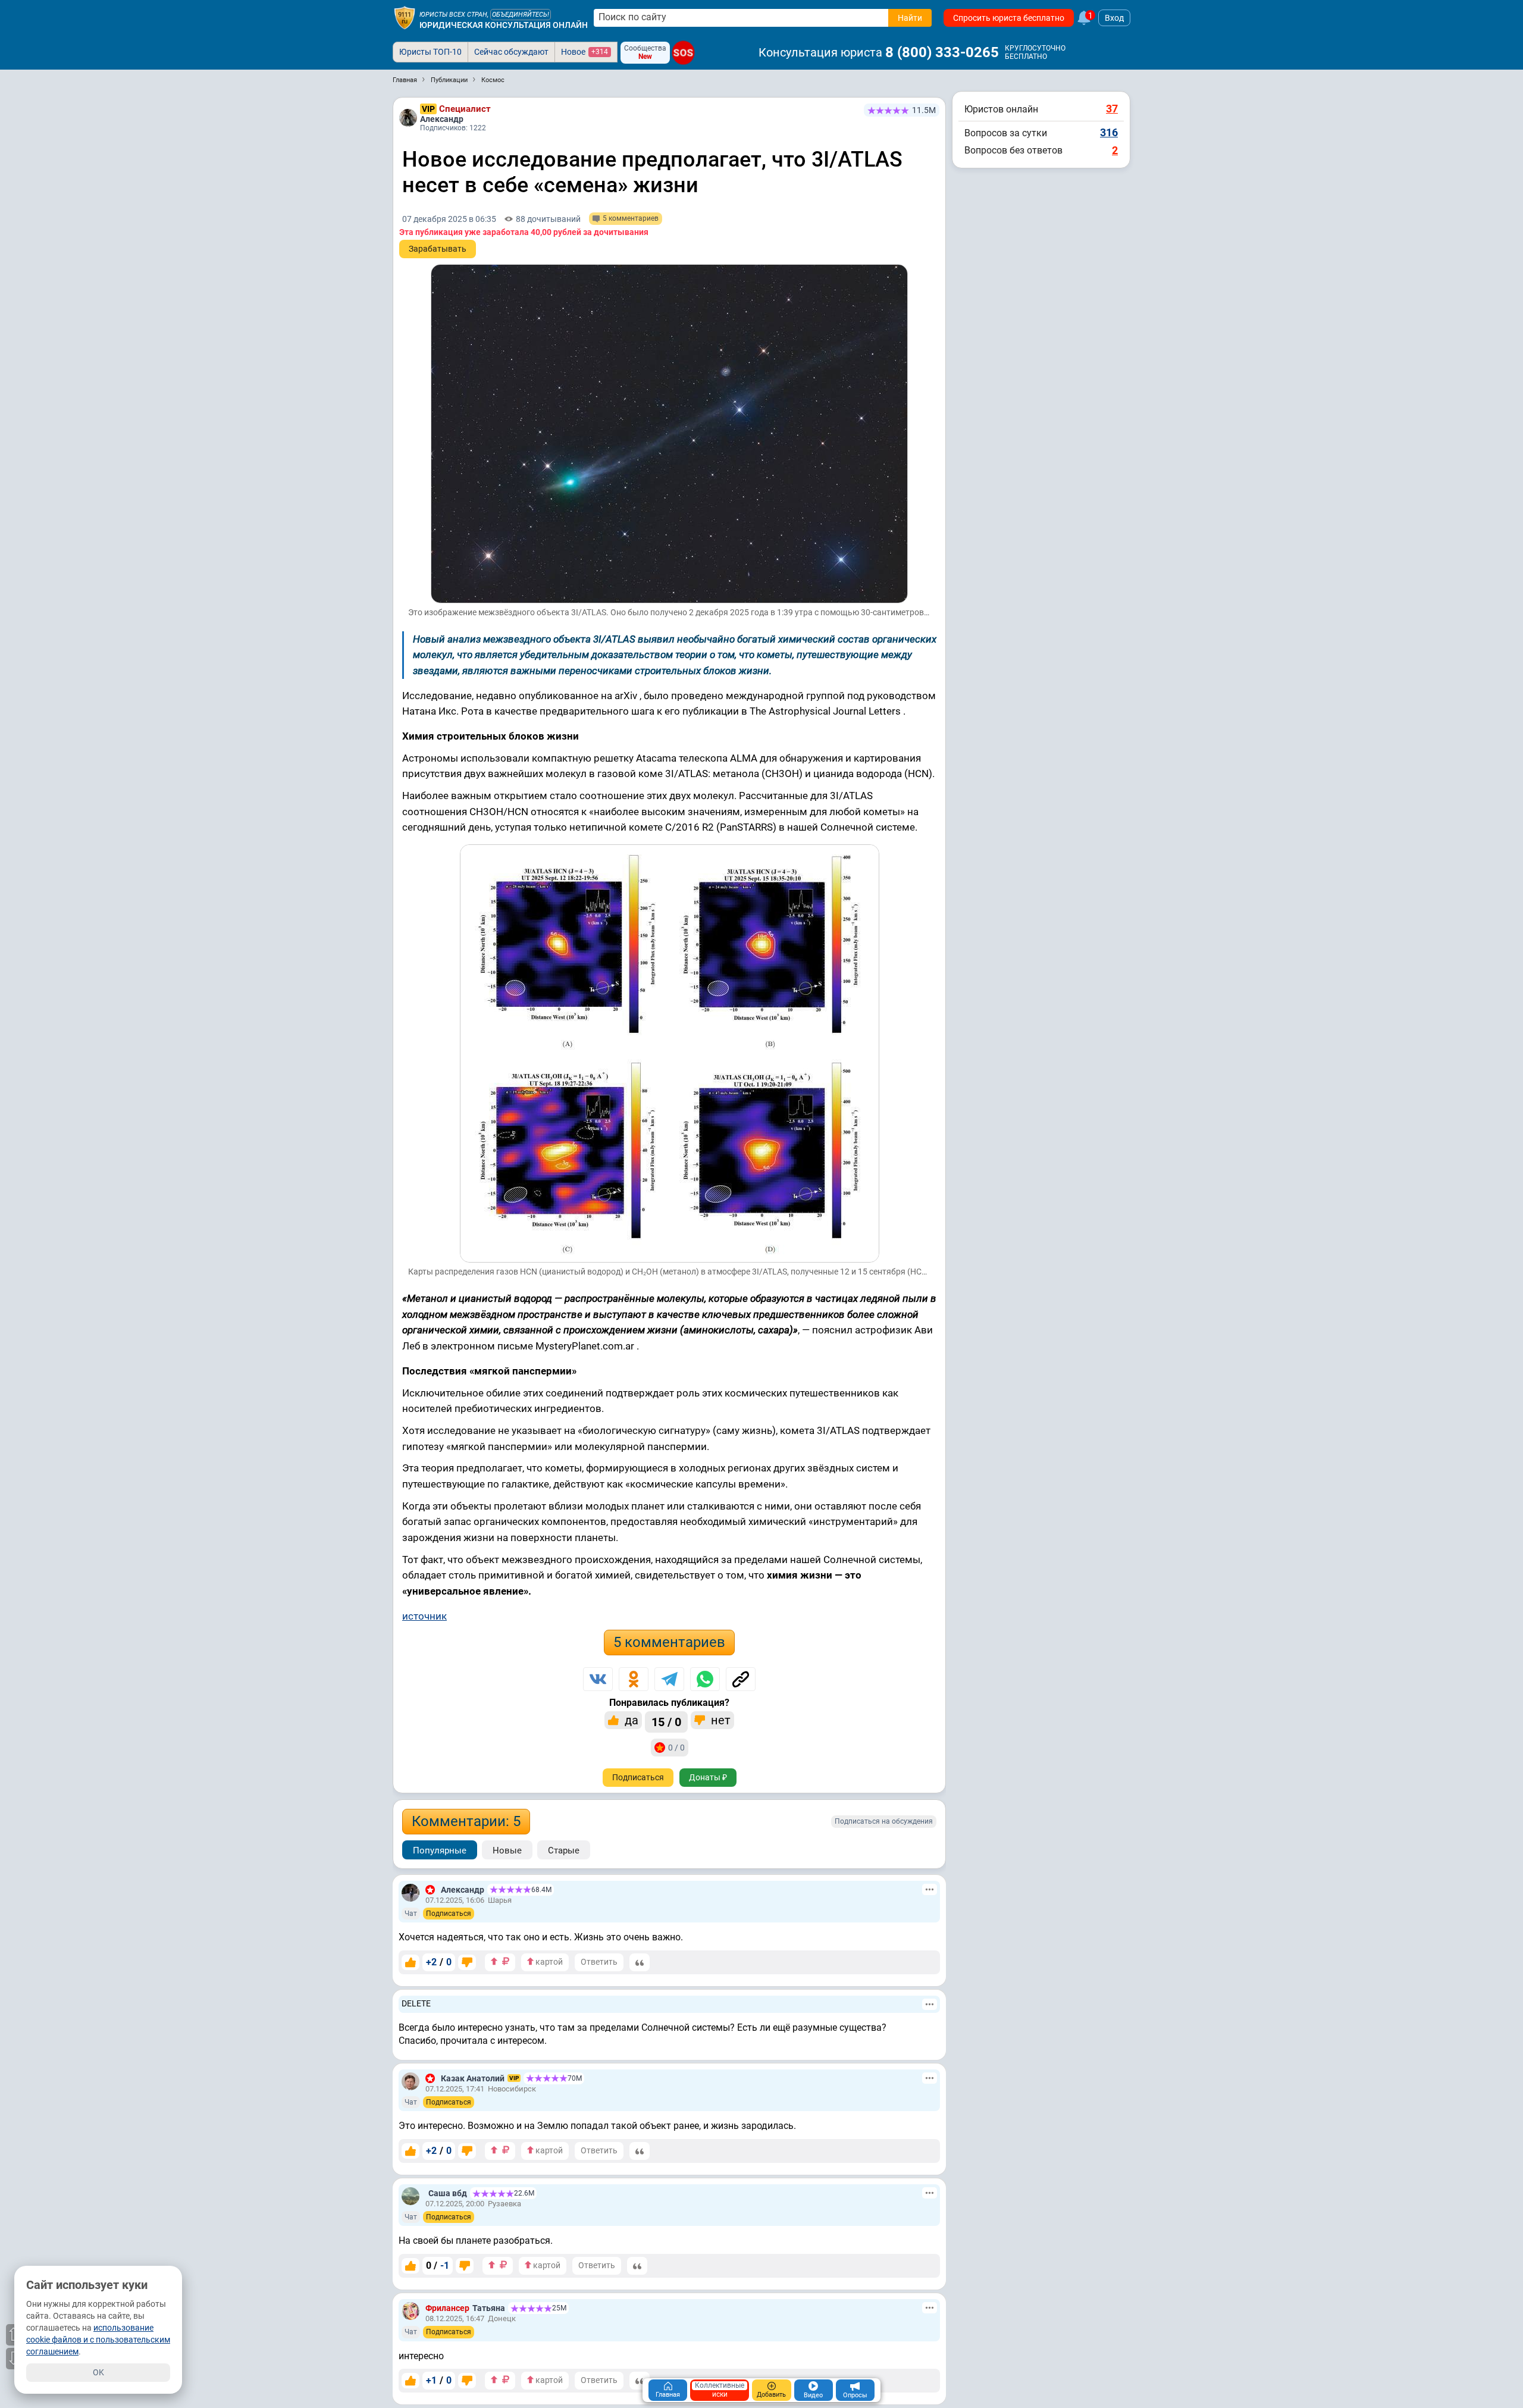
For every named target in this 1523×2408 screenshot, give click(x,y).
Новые (507, 1850)
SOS (683, 52)
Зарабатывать (438, 249)
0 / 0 (676, 1748)
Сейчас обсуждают (511, 52)
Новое (585, 52)
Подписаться (638, 1777)
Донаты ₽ (708, 1777)
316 (1109, 132)
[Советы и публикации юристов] (405, 18)
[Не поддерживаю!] (467, 1962)
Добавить (771, 2395)
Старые (564, 1850)
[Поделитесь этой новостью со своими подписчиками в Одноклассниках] (634, 1679)
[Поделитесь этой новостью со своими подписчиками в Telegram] (669, 1679)
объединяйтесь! (521, 15)
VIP (428, 109)
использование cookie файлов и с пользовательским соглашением (98, 2340)
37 (1112, 109)
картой (548, 1962)
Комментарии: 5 (466, 1821)
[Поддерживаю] (410, 1962)
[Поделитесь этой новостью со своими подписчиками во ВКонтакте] (598, 1679)
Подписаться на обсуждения (884, 1821)
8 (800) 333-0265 (942, 52)
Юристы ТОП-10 (430, 52)
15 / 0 (666, 1722)
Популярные (440, 1850)
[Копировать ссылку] (741, 1679)
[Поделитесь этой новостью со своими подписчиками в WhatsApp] (705, 1679)
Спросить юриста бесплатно (1009, 18)
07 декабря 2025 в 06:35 (449, 219)
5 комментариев (669, 1642)
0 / (438, 2265)
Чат (411, 1914)
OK (98, 2372)
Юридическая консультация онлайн (504, 25)
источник (424, 1616)
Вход (1114, 18)
